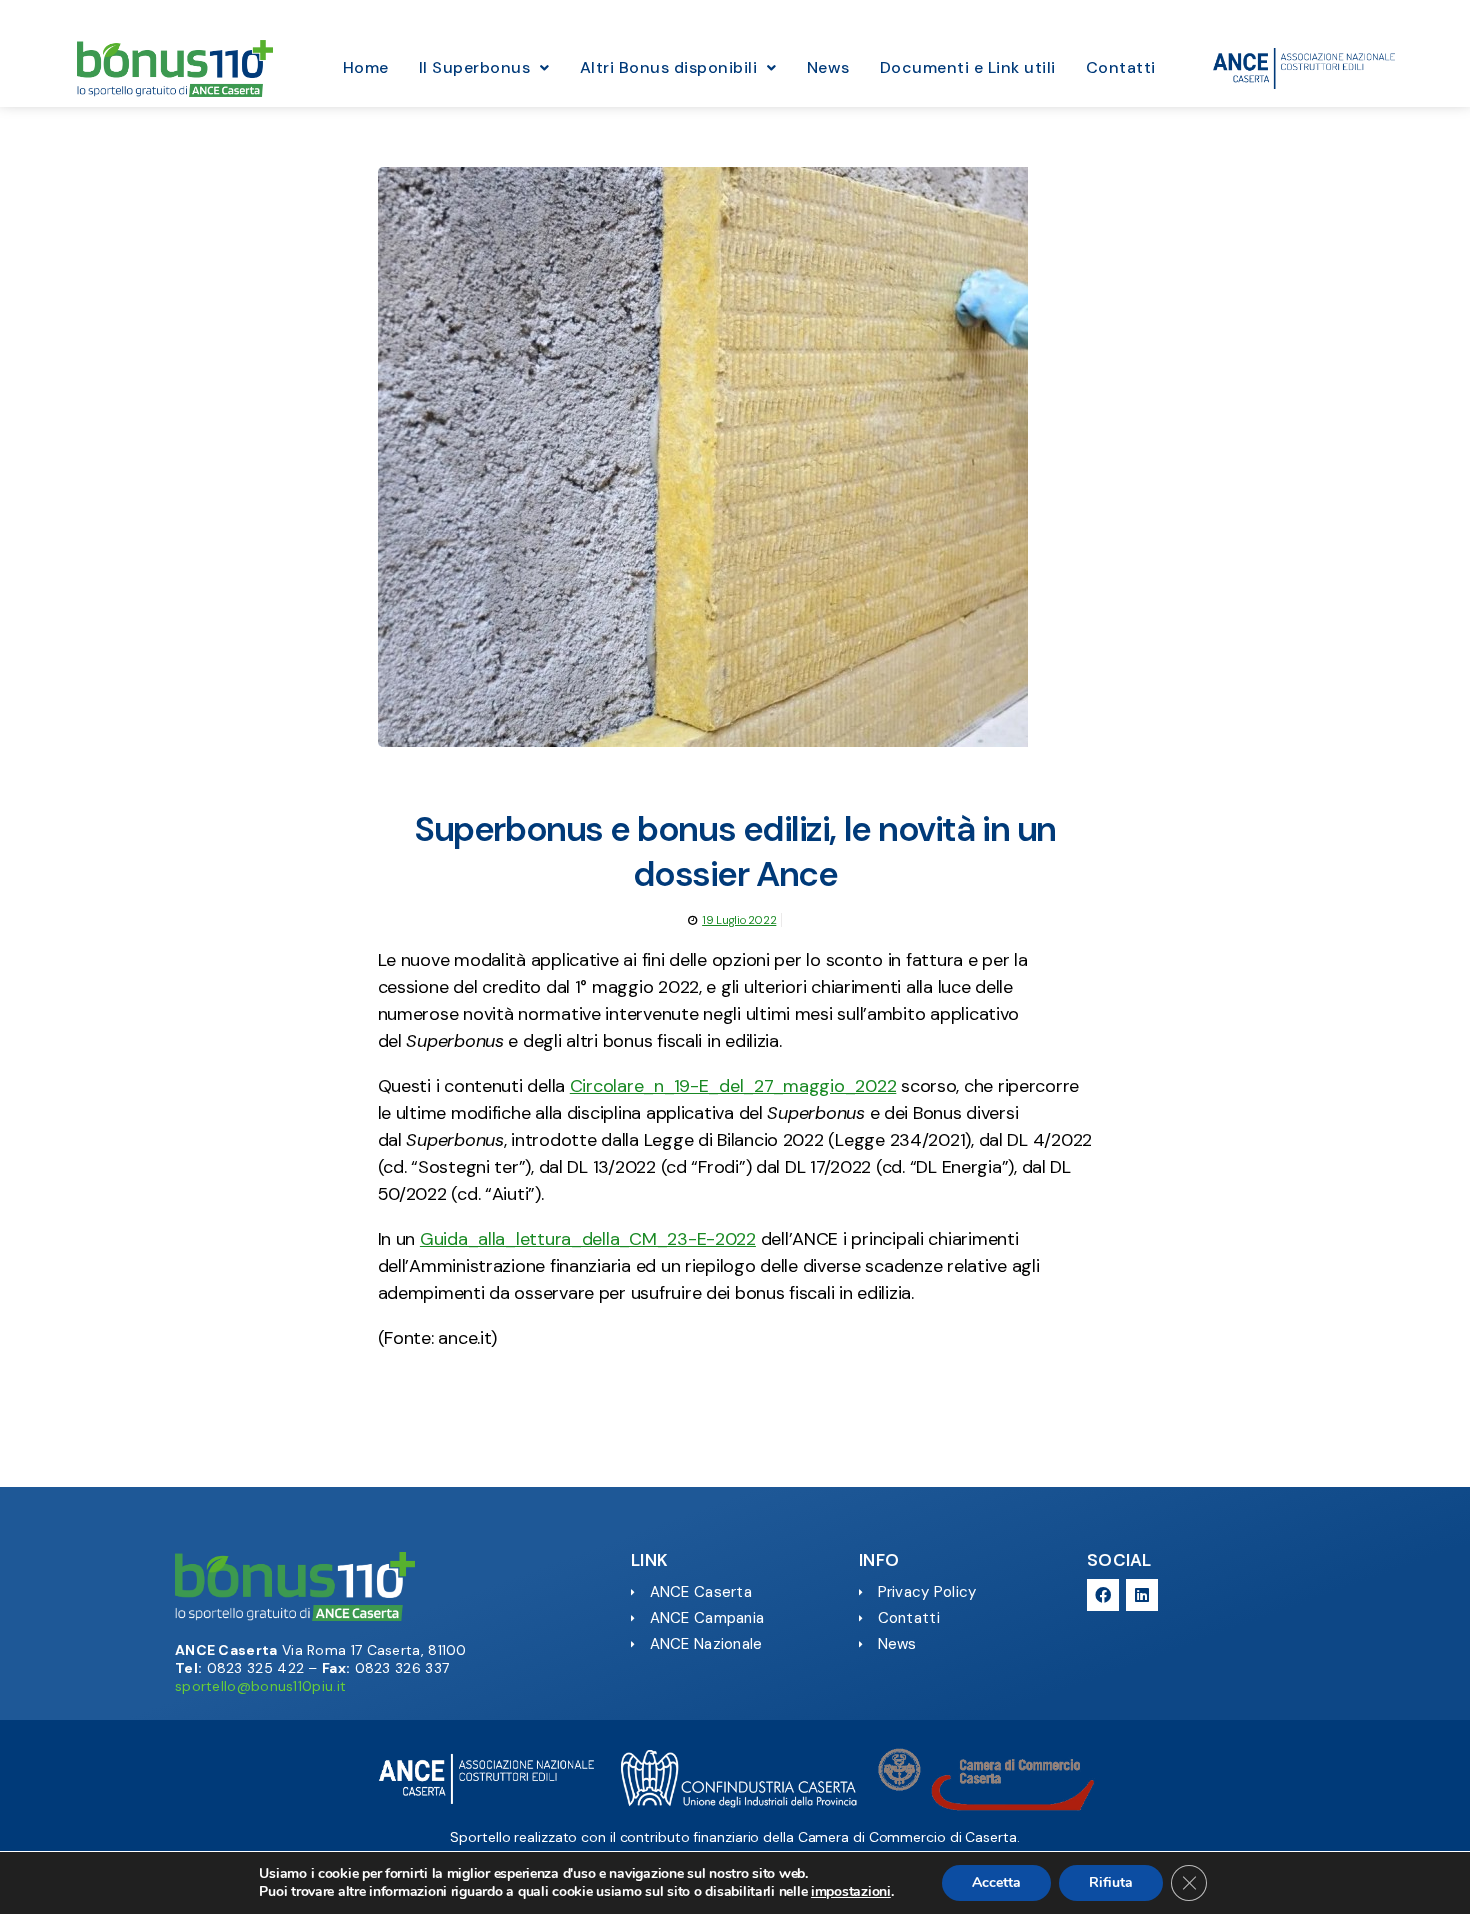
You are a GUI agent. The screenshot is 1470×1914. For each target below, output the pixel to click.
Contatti (1121, 67)
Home (366, 67)
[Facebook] (1103, 1595)
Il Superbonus (475, 67)
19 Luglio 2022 (739, 920)
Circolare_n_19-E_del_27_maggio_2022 (733, 1086)
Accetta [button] (996, 1882)
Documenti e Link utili (968, 67)
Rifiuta (1111, 1882)
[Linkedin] (1142, 1595)
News (828, 67)
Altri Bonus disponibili (669, 67)
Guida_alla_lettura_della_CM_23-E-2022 (588, 1239)
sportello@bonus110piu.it (260, 1686)
